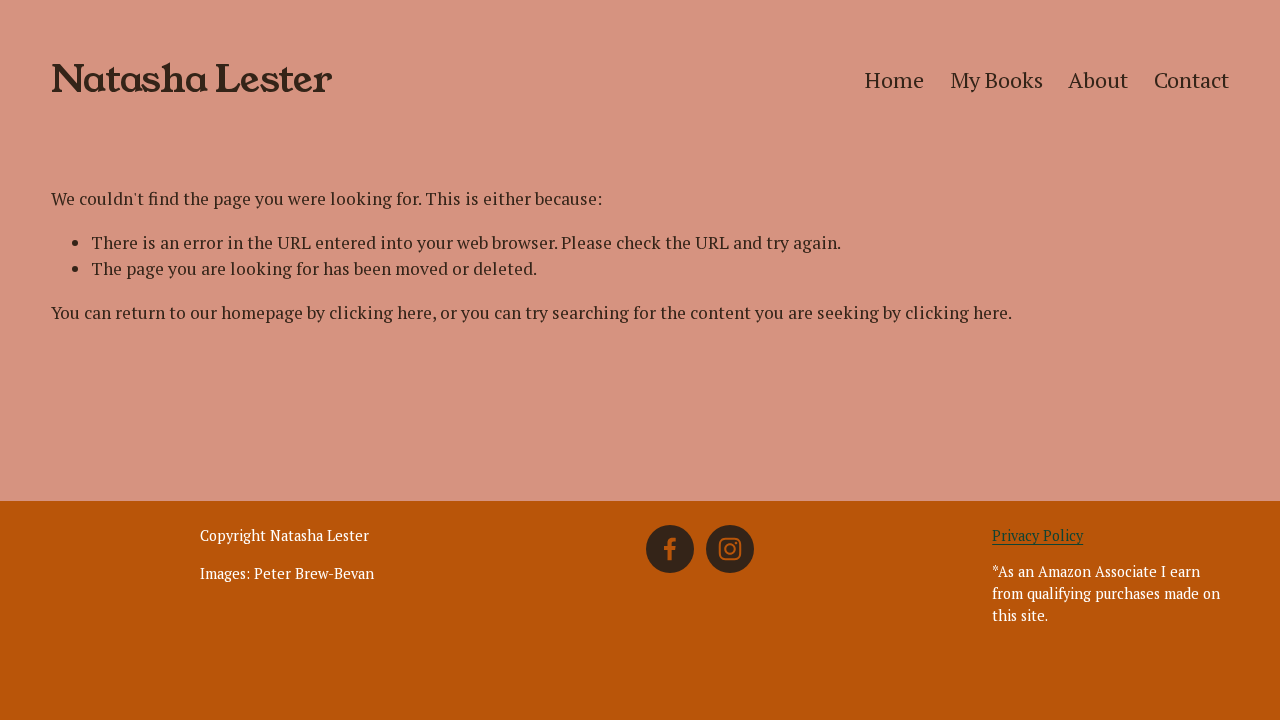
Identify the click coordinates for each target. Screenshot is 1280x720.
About (1098, 79)
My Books (996, 79)
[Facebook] (670, 549)
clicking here (380, 312)
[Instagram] (730, 549)
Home (894, 79)
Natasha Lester (192, 79)
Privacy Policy (1037, 535)
